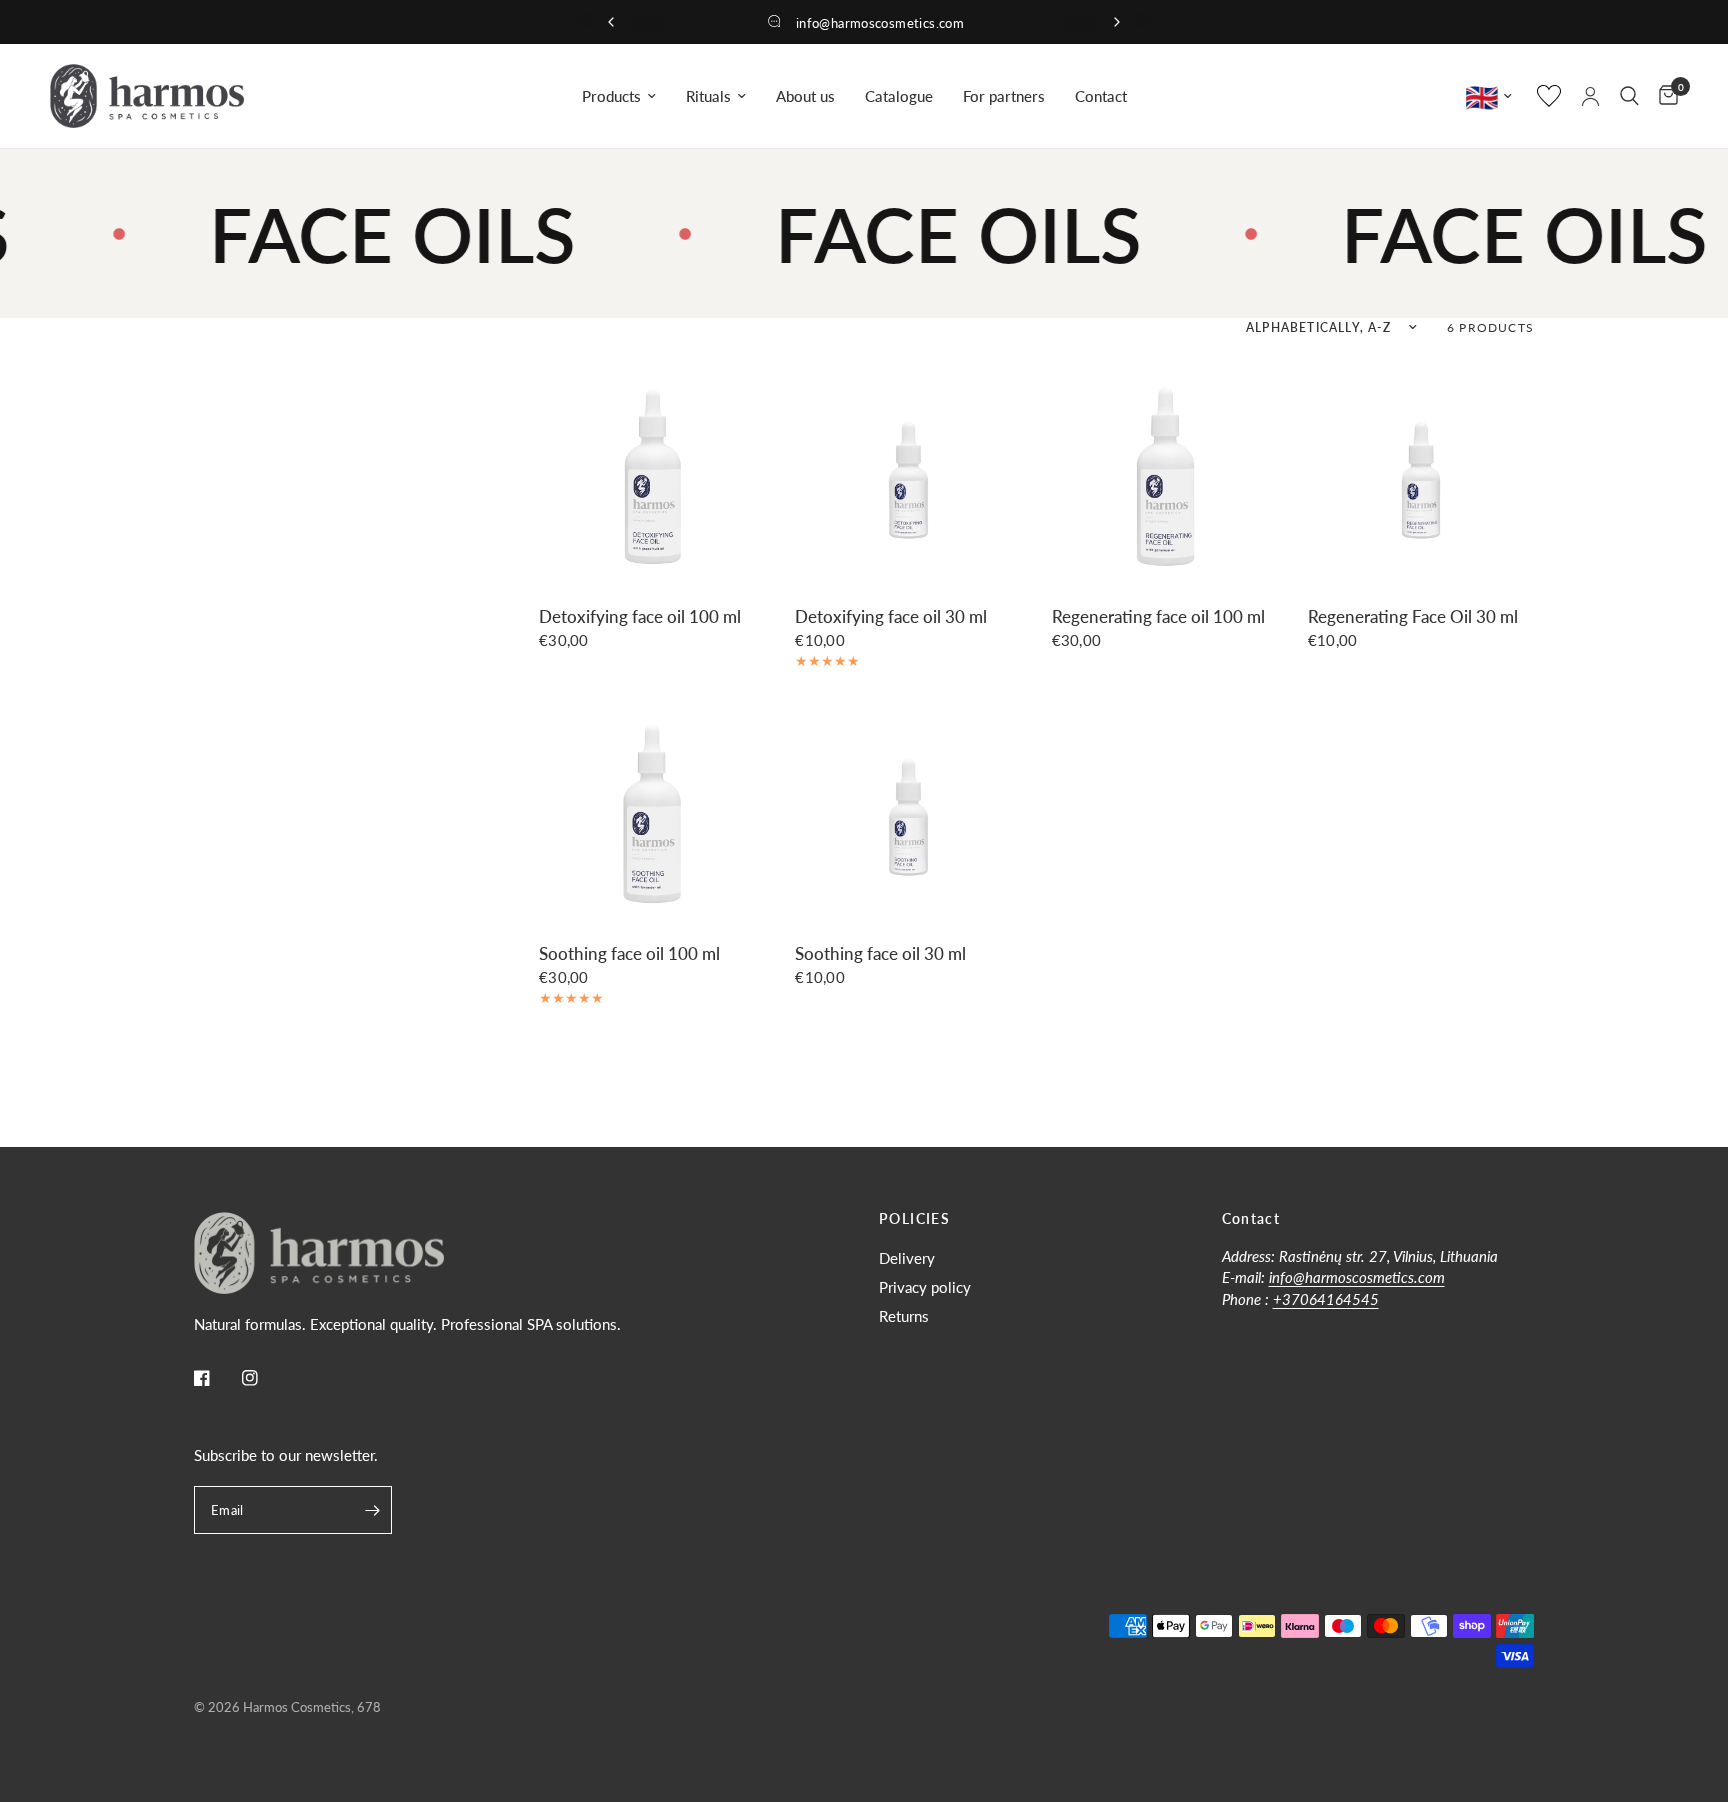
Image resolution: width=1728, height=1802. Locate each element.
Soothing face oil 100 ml (629, 954)
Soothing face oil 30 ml (880, 954)
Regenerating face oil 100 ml (1158, 617)
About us (805, 96)
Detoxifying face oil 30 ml (891, 617)
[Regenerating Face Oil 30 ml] (1421, 475)
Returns (904, 1316)
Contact (1101, 96)
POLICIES (914, 1219)
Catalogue (899, 96)
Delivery (907, 1258)
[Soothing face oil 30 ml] (908, 812)
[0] (1663, 96)
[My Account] (1590, 96)
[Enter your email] (372, 1510)
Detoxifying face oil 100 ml (640, 617)
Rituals (708, 96)
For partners (1004, 96)
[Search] (1629, 96)
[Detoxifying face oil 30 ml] (908, 475)
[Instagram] (264, 1378)
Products (611, 96)
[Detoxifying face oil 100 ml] (652, 475)
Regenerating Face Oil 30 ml (1413, 617)
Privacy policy (925, 1287)
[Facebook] (216, 1378)
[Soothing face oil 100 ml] (652, 812)
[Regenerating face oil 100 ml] (1165, 475)
